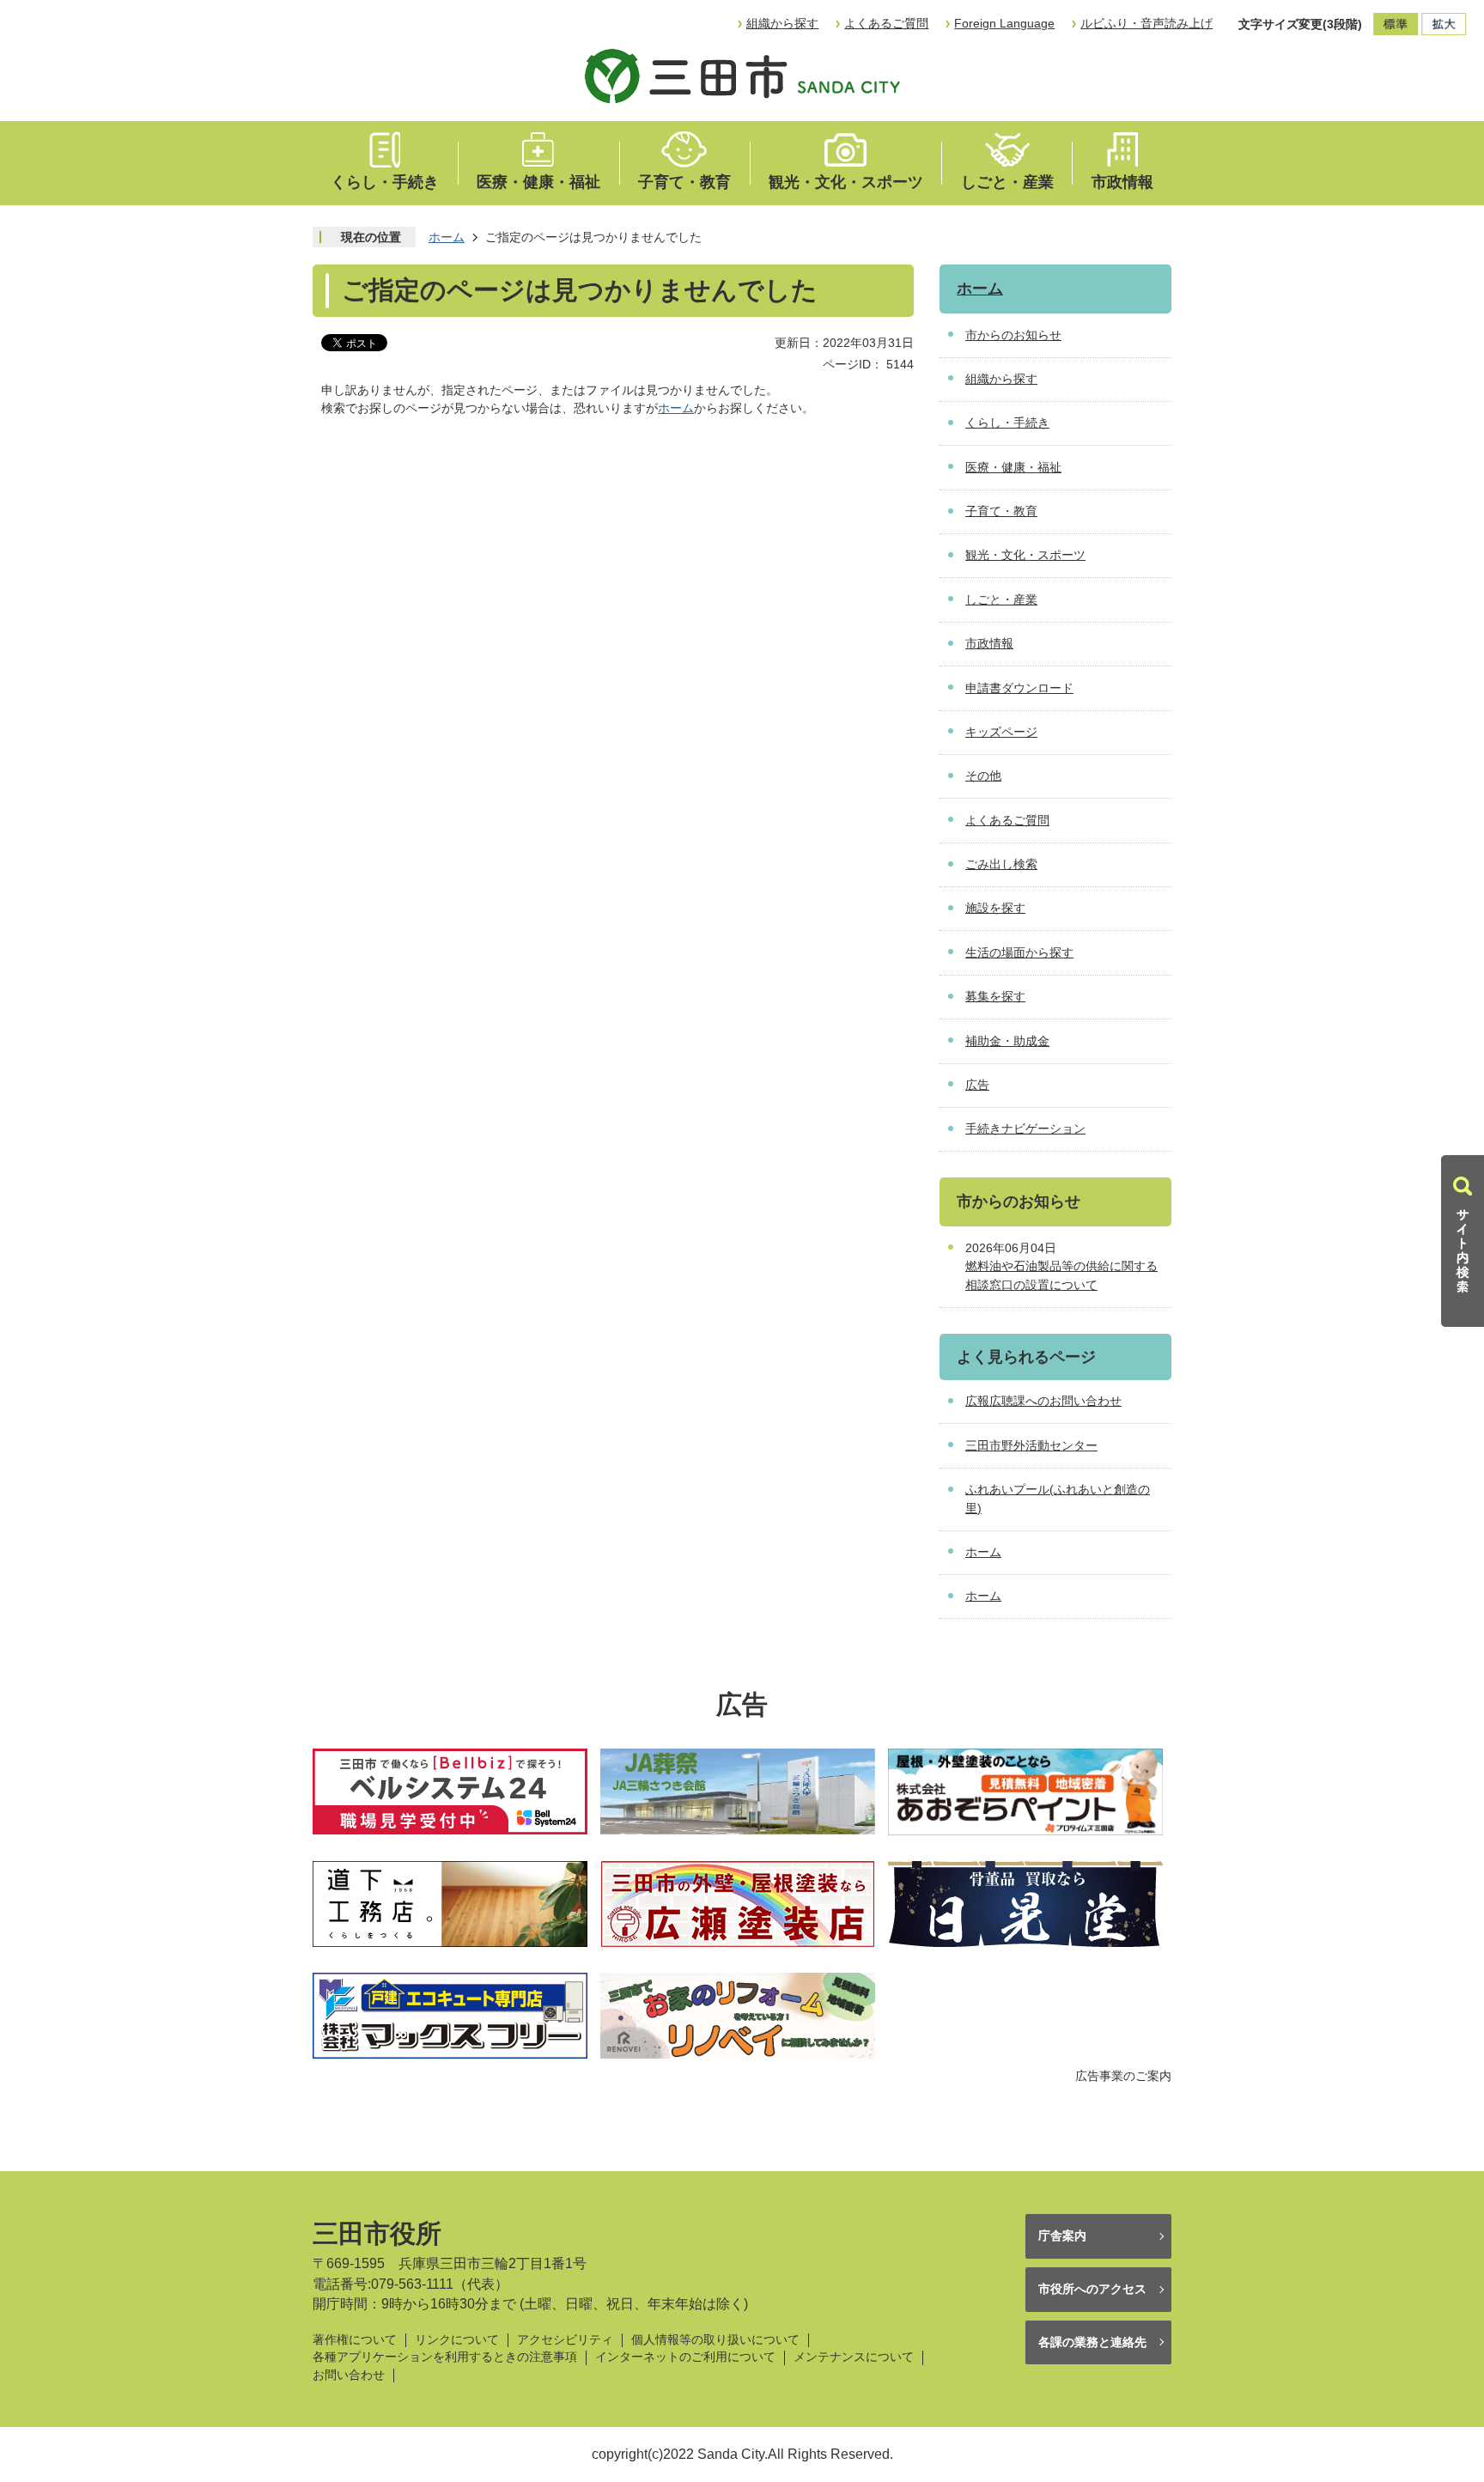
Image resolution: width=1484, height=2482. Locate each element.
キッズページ (1001, 732)
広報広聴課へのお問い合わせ (1043, 1401)
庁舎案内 (1062, 2236)
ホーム (447, 237)
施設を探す (995, 908)
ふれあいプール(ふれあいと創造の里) (1058, 1499)
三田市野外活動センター (1031, 1445)
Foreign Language (1004, 23)
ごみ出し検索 (1001, 864)
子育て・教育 (684, 182)
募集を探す (995, 996)
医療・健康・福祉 (538, 182)
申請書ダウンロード (1019, 688)
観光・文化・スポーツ (846, 182)
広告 (977, 1085)
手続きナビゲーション (1025, 1128)
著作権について (355, 2340)
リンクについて (457, 2340)
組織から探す (782, 23)
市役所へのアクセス (1092, 2289)
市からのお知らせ (1013, 335)
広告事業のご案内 (1123, 2076)
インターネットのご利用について (685, 2357)
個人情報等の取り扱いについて (715, 2340)
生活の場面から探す (1019, 952)
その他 (983, 776)
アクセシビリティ (565, 2340)
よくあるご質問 (886, 23)
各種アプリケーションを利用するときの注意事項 (445, 2357)
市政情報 (1122, 182)
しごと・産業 (1007, 182)
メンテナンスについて (854, 2357)
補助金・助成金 (1007, 1041)
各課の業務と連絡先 (1092, 2342)
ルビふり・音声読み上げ (1146, 23)
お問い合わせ (349, 2375)
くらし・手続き (385, 182)
